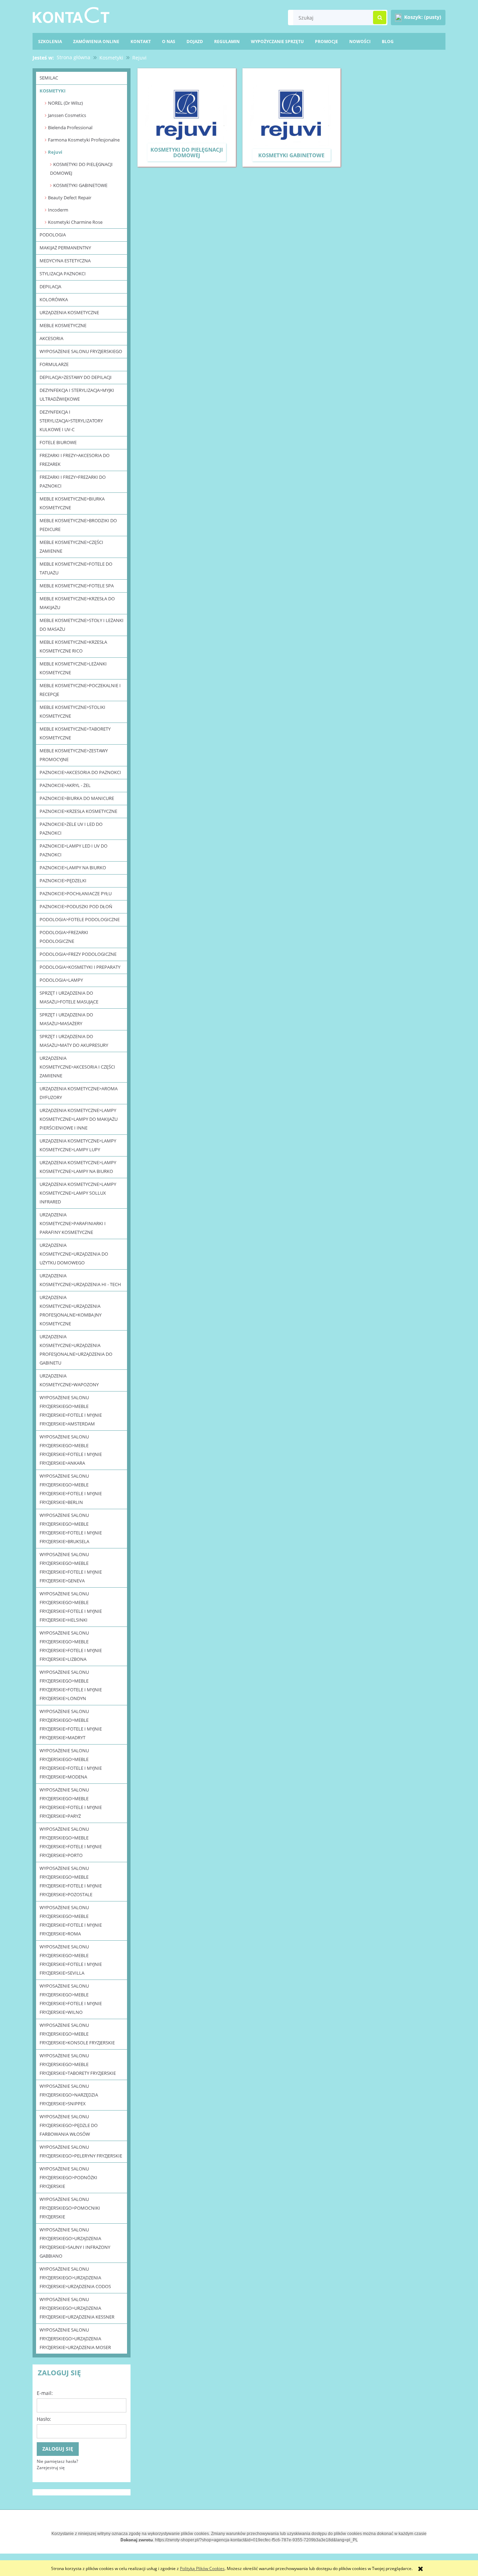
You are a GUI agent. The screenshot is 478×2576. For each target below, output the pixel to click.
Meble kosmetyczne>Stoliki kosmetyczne (72, 712)
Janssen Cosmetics (67, 115)
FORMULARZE (54, 364)
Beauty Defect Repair (70, 198)
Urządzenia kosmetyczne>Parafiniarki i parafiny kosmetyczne (73, 1223)
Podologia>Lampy (61, 980)
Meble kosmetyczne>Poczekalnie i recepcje (80, 690)
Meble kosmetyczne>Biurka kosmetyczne (72, 503)
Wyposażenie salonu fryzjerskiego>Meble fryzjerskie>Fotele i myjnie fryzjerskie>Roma (71, 1921)
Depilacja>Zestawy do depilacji (76, 377)
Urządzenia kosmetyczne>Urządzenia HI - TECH (80, 1280)
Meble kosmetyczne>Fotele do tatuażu (76, 568)
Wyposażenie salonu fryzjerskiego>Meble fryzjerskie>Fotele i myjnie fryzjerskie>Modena (71, 1764)
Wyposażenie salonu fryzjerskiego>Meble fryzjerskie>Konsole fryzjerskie (77, 2034)
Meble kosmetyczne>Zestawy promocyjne (74, 755)
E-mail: (45, 2393)
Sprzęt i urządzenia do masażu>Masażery (66, 1019)
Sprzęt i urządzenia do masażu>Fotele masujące (69, 997)
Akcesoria (51, 338)
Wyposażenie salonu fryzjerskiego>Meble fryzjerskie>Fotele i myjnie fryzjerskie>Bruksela (71, 1528)
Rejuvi (55, 152)
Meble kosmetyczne (63, 325)
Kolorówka (54, 299)
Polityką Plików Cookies (202, 2568)
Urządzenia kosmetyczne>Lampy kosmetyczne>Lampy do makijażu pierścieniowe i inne (79, 1119)
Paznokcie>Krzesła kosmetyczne (78, 811)
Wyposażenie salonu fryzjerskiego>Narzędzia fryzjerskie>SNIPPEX (69, 2095)
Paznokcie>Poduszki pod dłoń (76, 906)
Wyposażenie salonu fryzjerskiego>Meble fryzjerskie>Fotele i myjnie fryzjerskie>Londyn (71, 1685)
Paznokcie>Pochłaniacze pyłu (76, 893)
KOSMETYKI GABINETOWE (80, 185)
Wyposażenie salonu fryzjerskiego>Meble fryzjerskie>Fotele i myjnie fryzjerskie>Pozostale (71, 1881)
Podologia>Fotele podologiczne (80, 919)
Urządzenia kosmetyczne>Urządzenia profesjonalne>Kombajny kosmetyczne (71, 1310)
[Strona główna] (71, 14)
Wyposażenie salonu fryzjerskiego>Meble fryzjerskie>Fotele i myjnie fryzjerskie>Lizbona (71, 1646)
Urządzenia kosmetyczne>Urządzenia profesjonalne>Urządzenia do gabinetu (76, 1350)
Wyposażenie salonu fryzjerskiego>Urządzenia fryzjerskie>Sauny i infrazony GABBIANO (75, 2243)
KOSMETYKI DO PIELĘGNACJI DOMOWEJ (81, 169)
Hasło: (44, 2419)
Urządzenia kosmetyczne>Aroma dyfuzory (79, 1093)
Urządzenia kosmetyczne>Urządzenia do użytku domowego (74, 1254)
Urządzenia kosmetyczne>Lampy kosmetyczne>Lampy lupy (78, 1145)
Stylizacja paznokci (63, 274)
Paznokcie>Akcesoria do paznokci (80, 772)
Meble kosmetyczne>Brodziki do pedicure (78, 525)
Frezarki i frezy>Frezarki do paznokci (73, 481)
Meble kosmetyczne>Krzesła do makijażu (77, 603)
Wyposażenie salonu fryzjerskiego (81, 351)
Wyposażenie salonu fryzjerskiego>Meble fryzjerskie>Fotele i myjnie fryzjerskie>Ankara (71, 1450)
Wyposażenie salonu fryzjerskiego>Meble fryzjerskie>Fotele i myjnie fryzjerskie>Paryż (71, 1803)
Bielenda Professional (70, 127)
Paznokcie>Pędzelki (63, 880)
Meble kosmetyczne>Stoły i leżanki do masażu (82, 625)
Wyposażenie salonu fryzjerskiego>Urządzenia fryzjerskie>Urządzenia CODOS (75, 2278)
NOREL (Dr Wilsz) (65, 103)
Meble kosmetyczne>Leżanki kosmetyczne (73, 668)
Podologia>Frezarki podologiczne (64, 937)
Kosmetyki (52, 91)
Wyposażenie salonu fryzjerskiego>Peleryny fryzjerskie (81, 2151)
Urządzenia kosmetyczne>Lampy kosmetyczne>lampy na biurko (78, 1167)
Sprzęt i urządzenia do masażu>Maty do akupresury (74, 1041)
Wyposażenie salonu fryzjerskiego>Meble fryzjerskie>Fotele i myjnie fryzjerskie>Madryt (71, 1724)
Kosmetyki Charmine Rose (75, 222)
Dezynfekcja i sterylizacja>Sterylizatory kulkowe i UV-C (71, 421)
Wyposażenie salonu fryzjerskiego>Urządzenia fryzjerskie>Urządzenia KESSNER (77, 2308)
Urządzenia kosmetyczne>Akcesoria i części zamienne (77, 1067)
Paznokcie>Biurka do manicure (77, 798)
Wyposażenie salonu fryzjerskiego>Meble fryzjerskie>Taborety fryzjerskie (78, 2064)
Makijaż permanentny (65, 248)
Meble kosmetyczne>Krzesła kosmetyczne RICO (73, 646)
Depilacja (50, 286)
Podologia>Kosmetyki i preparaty (80, 967)
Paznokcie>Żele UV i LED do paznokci (71, 828)
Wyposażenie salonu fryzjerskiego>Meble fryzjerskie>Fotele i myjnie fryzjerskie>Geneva (71, 1567)
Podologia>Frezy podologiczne (78, 954)
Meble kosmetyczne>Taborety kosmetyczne (75, 733)
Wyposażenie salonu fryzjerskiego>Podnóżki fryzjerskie (68, 2177)
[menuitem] (388, 42)
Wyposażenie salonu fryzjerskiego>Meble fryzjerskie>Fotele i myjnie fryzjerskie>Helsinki (71, 1607)
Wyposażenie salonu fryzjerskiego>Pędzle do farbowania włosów (69, 2125)
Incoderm (58, 210)
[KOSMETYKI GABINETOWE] (292, 117)
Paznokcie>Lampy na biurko (73, 868)
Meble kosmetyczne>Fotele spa (77, 586)
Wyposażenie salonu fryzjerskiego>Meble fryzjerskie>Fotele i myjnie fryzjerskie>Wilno (71, 1999)
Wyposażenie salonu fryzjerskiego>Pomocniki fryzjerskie (70, 2208)
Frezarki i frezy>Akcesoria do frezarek (75, 460)
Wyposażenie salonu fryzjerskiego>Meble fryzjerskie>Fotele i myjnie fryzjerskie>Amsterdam (71, 1411)
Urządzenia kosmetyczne (69, 312)
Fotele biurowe (58, 442)
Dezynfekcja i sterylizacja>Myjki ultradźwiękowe (77, 395)
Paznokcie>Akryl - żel (65, 785)
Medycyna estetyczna (65, 261)
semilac (49, 78)
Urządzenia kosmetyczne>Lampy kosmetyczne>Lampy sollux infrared (78, 1193)
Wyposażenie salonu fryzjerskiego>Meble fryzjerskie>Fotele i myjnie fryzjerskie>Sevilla (71, 1960)
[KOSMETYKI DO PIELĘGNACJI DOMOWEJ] (187, 117)
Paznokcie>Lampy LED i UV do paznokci (73, 850)
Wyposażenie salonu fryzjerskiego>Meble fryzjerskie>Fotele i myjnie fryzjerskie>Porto (71, 1842)
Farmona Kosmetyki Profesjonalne (84, 140)
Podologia (53, 235)
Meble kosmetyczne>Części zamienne (71, 547)
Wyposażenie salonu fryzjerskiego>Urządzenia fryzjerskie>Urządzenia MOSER (75, 2339)
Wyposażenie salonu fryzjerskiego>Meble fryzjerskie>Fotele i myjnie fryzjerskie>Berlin (71, 1489)
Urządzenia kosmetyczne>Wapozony (69, 1380)
